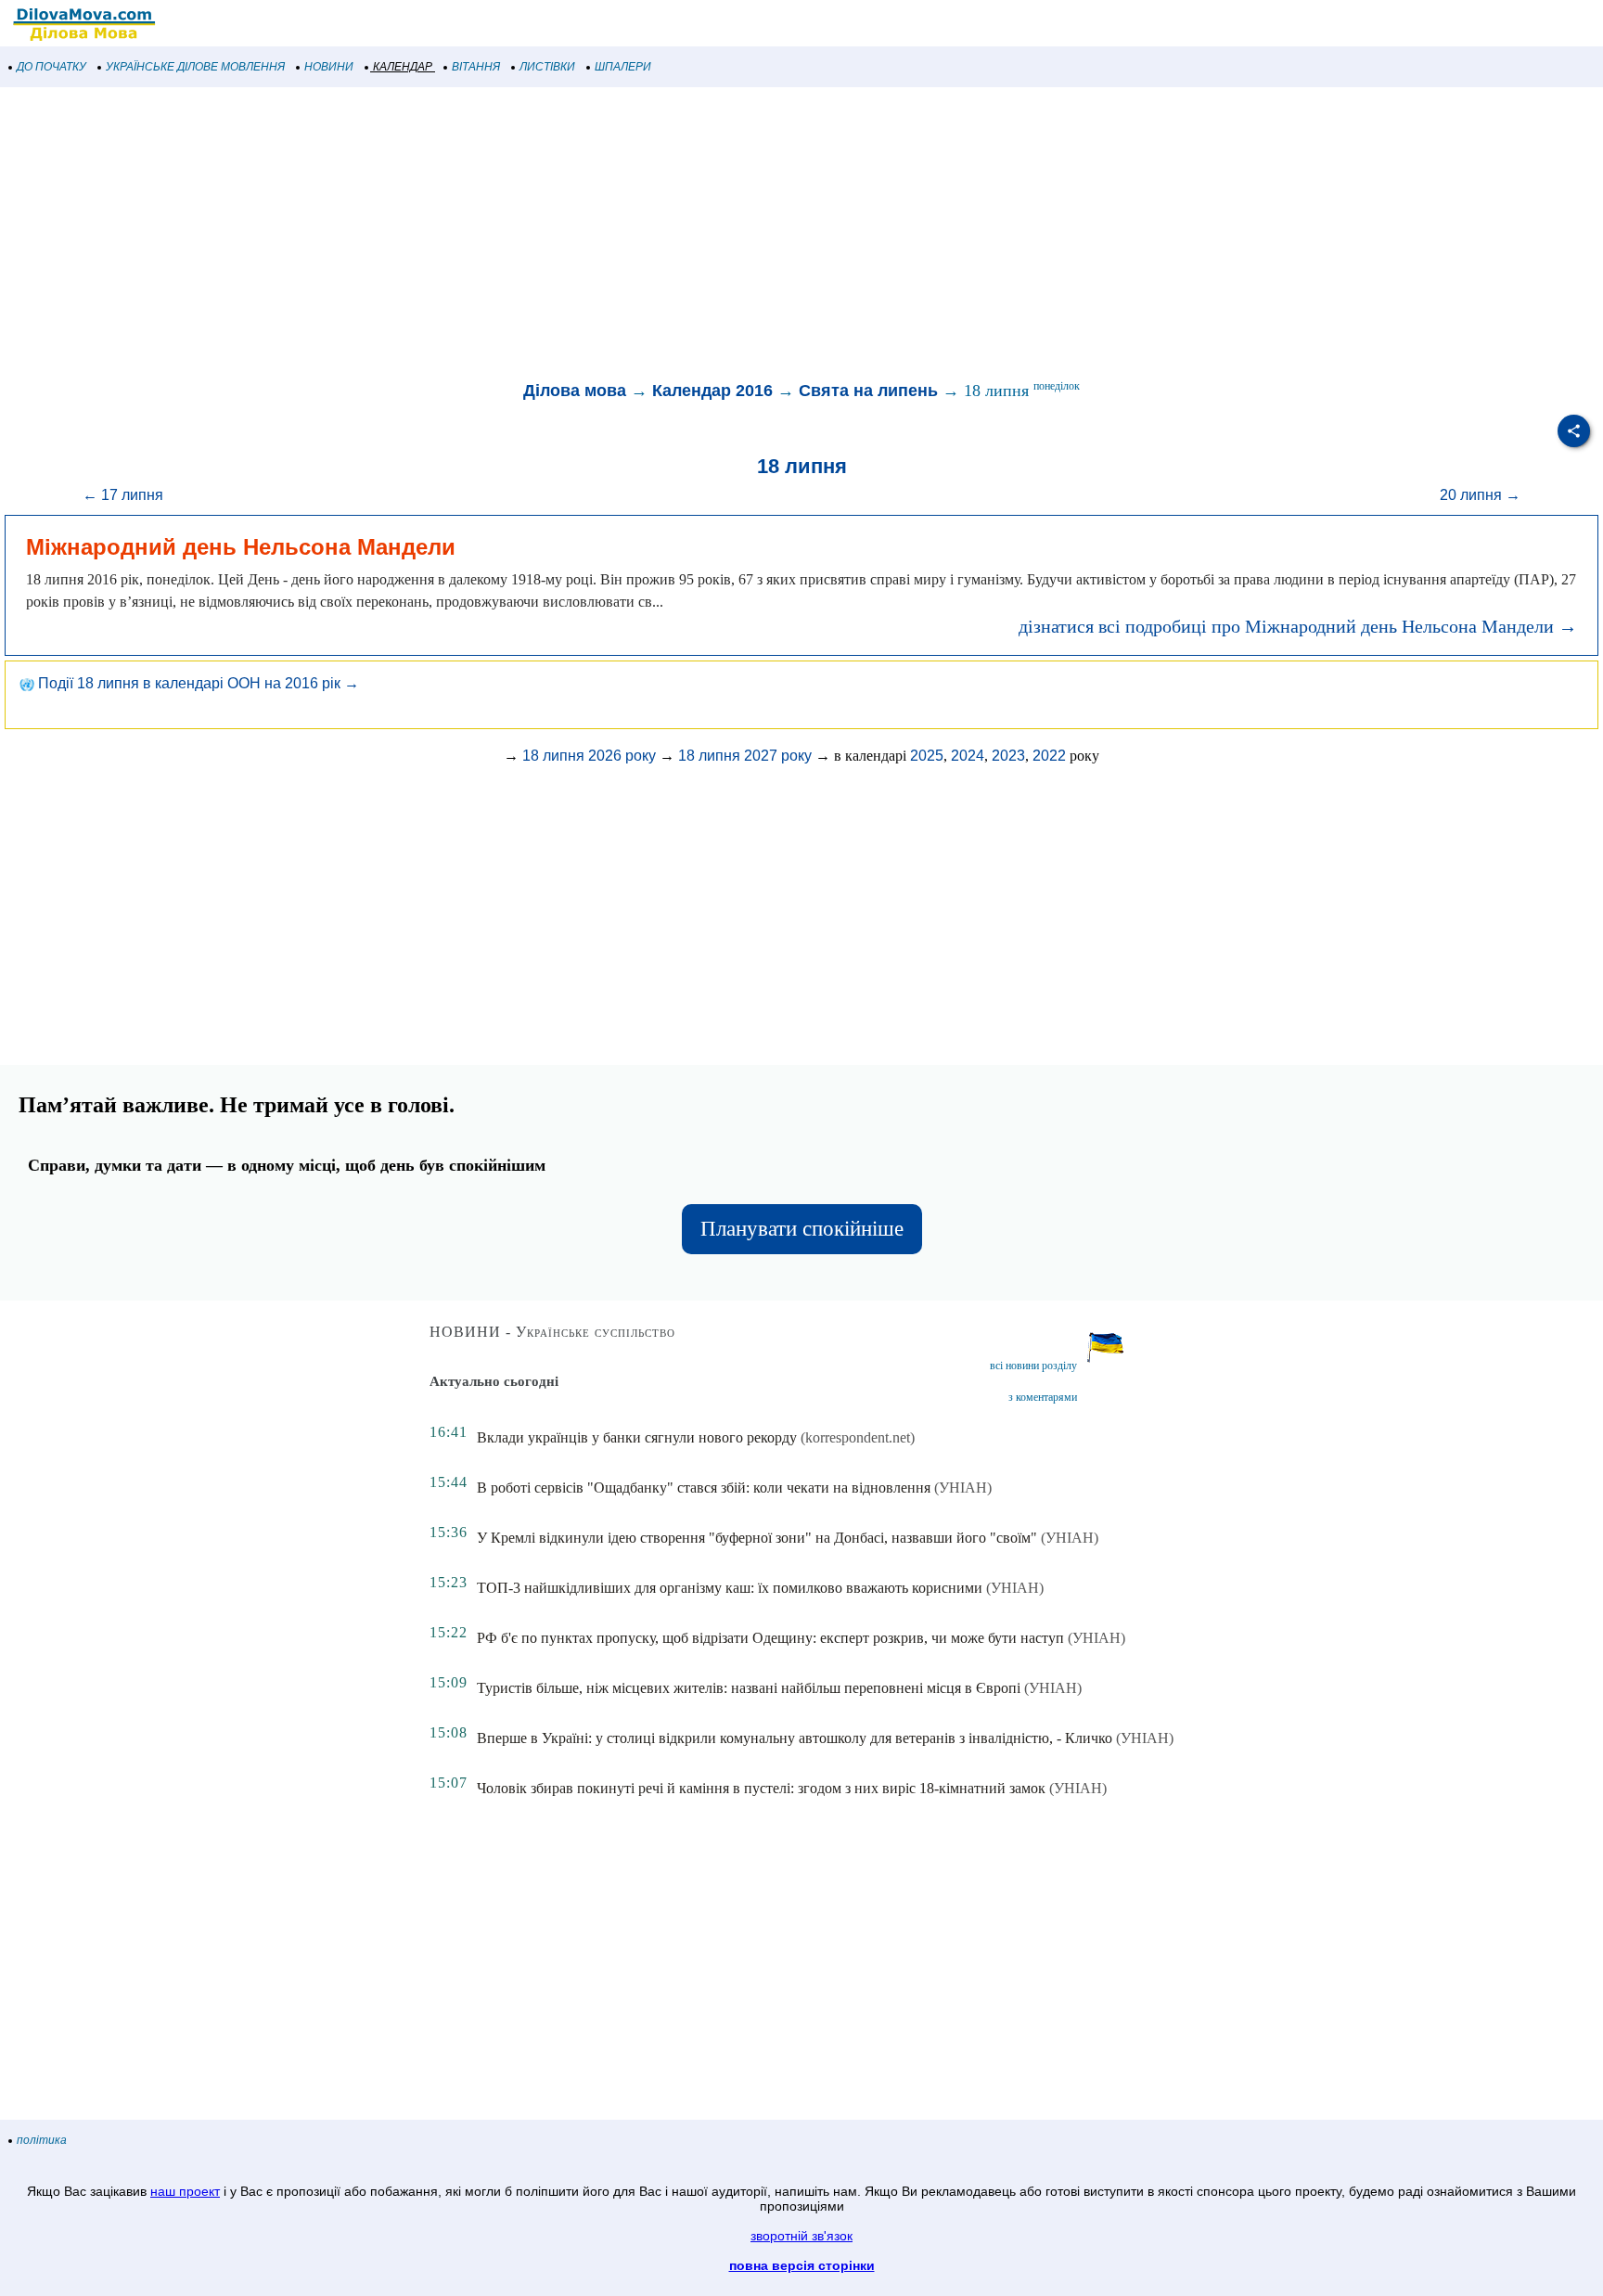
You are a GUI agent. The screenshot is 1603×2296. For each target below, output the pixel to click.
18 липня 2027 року (745, 756)
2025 (927, 756)
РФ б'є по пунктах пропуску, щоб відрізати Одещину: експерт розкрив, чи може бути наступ (770, 1638)
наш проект (185, 2191)
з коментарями (1043, 1397)
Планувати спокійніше (802, 1229)
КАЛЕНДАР (403, 67)
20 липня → (1480, 495)
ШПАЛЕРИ (623, 67)
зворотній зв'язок (801, 2236)
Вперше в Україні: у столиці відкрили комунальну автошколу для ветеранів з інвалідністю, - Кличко (795, 1738)
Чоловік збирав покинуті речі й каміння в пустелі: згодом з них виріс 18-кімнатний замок (761, 1788)
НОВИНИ (329, 67)
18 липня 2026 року (589, 756)
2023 (1008, 756)
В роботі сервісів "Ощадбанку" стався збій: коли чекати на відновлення (704, 1488)
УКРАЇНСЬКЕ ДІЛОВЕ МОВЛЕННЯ (195, 67)
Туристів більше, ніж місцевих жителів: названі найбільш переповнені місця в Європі (749, 1688)
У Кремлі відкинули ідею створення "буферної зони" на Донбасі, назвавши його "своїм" (757, 1538)
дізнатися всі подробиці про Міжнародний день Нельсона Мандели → (1298, 626)
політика (42, 2140)
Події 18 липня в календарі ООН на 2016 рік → (197, 683)
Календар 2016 (712, 391)
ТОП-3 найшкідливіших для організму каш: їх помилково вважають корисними (730, 1588)
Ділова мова (575, 391)
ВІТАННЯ (476, 67)
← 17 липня (123, 495)
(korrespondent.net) (858, 1437)
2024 (968, 756)
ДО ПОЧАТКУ (51, 67)
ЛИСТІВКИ (547, 67)
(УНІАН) (963, 1488)
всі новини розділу (1033, 1366)
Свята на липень (868, 391)
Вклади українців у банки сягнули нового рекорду (637, 1437)
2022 (1049, 756)
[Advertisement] (557, 236)
